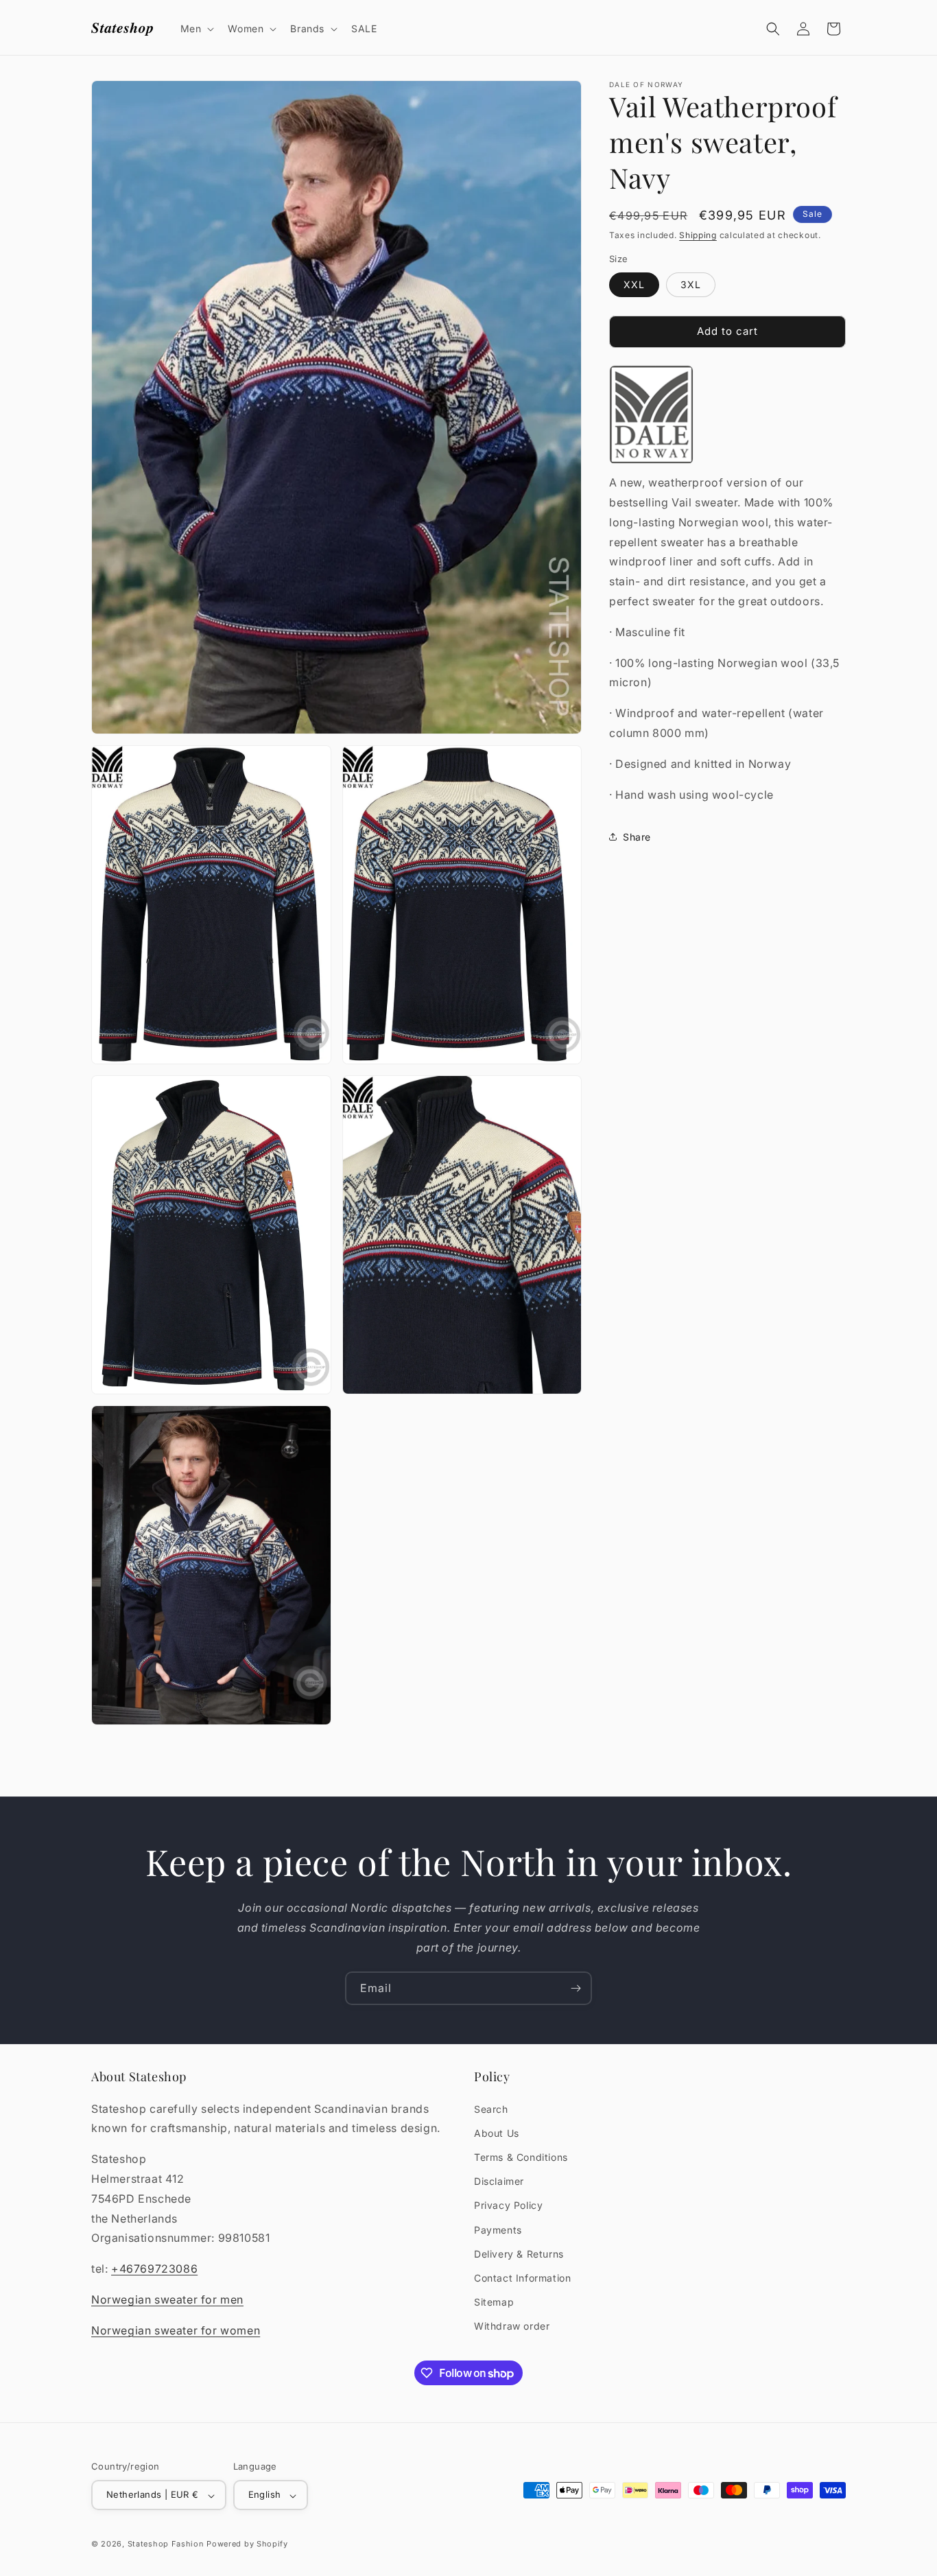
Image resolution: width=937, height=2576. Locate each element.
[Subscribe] (576, 1988)
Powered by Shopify (247, 2544)
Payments (498, 2229)
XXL (634, 284)
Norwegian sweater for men (167, 2299)
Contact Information (522, 2277)
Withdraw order (512, 2326)
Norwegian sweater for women (176, 2330)
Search (491, 2108)
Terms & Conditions (521, 2157)
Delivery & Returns (519, 2253)
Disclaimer (499, 2181)
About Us (497, 2132)
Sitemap (494, 2302)
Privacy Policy (508, 2205)
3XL (691, 284)
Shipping (698, 235)
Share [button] (637, 837)
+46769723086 (154, 2269)
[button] (196, 29)
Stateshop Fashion (166, 2544)
